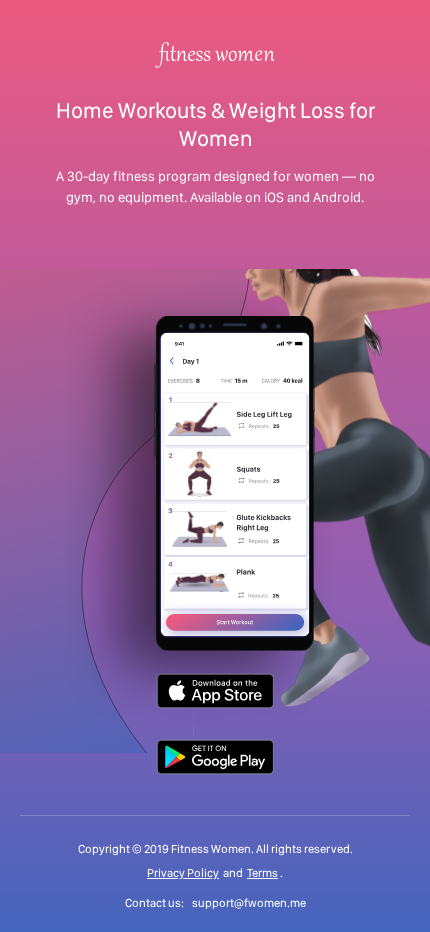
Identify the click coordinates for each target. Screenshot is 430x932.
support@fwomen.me (249, 903)
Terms (262, 873)
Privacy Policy (183, 873)
